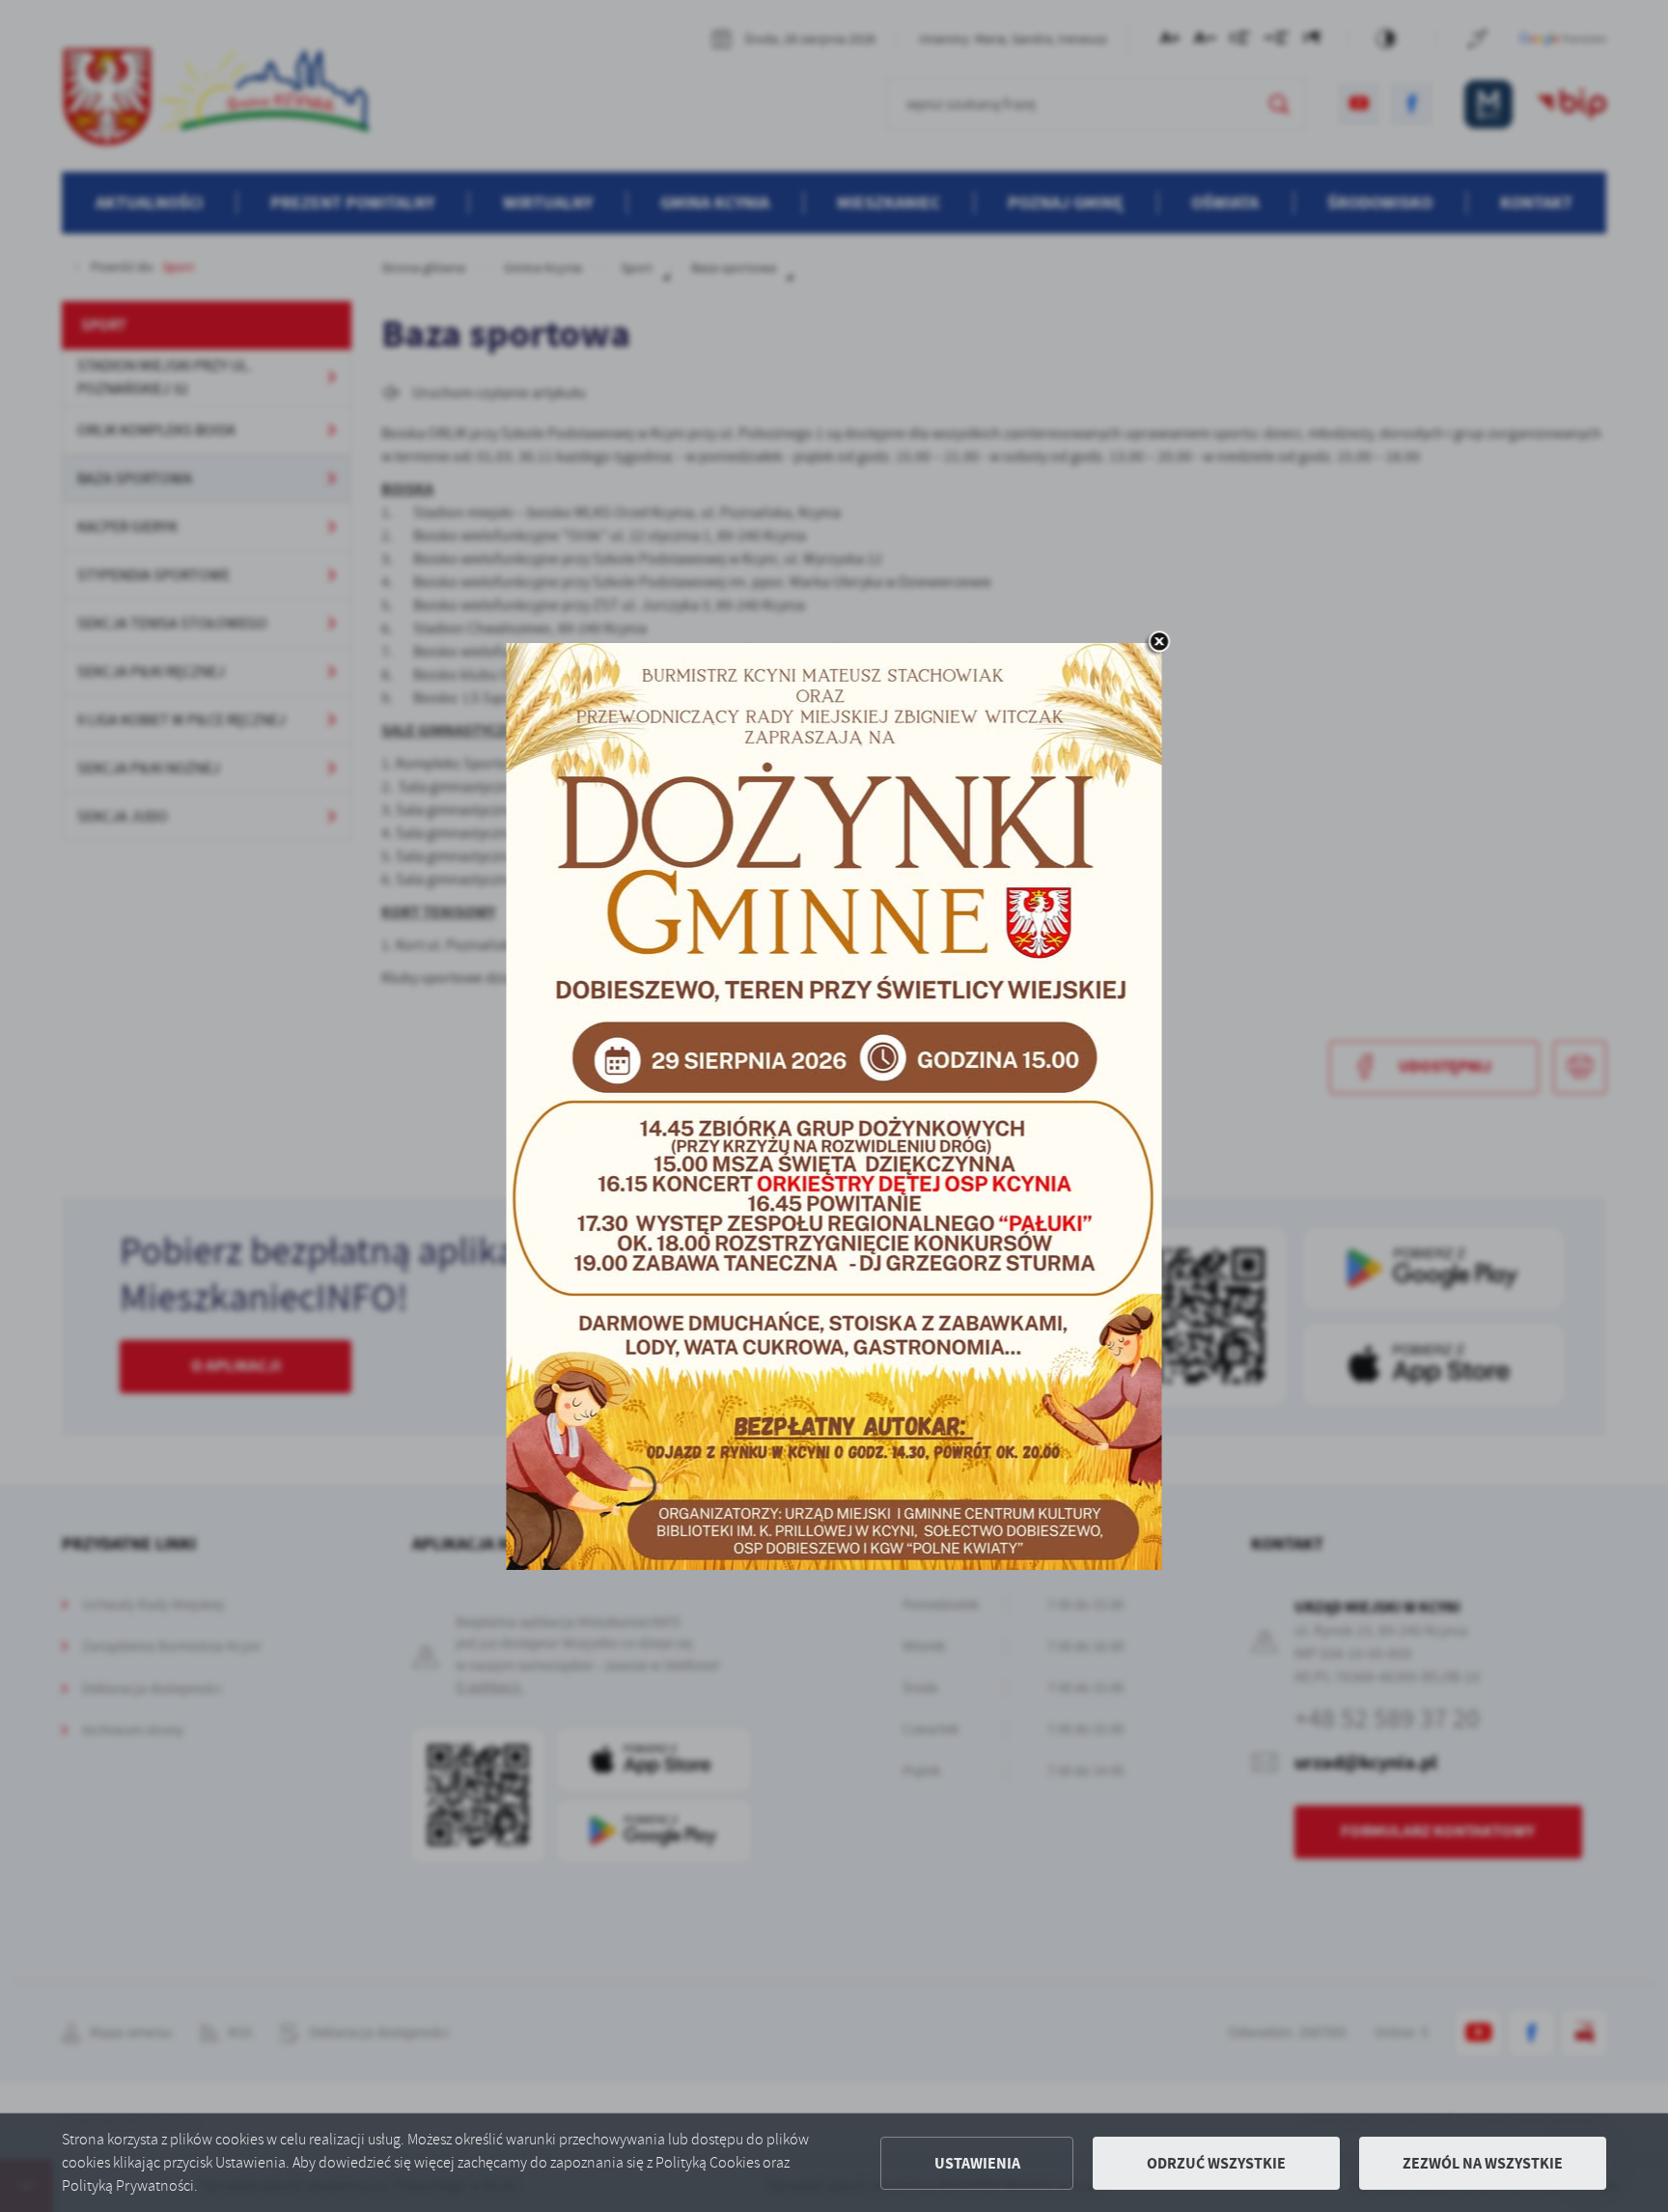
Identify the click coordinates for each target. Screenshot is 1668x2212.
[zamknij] (1158, 643)
